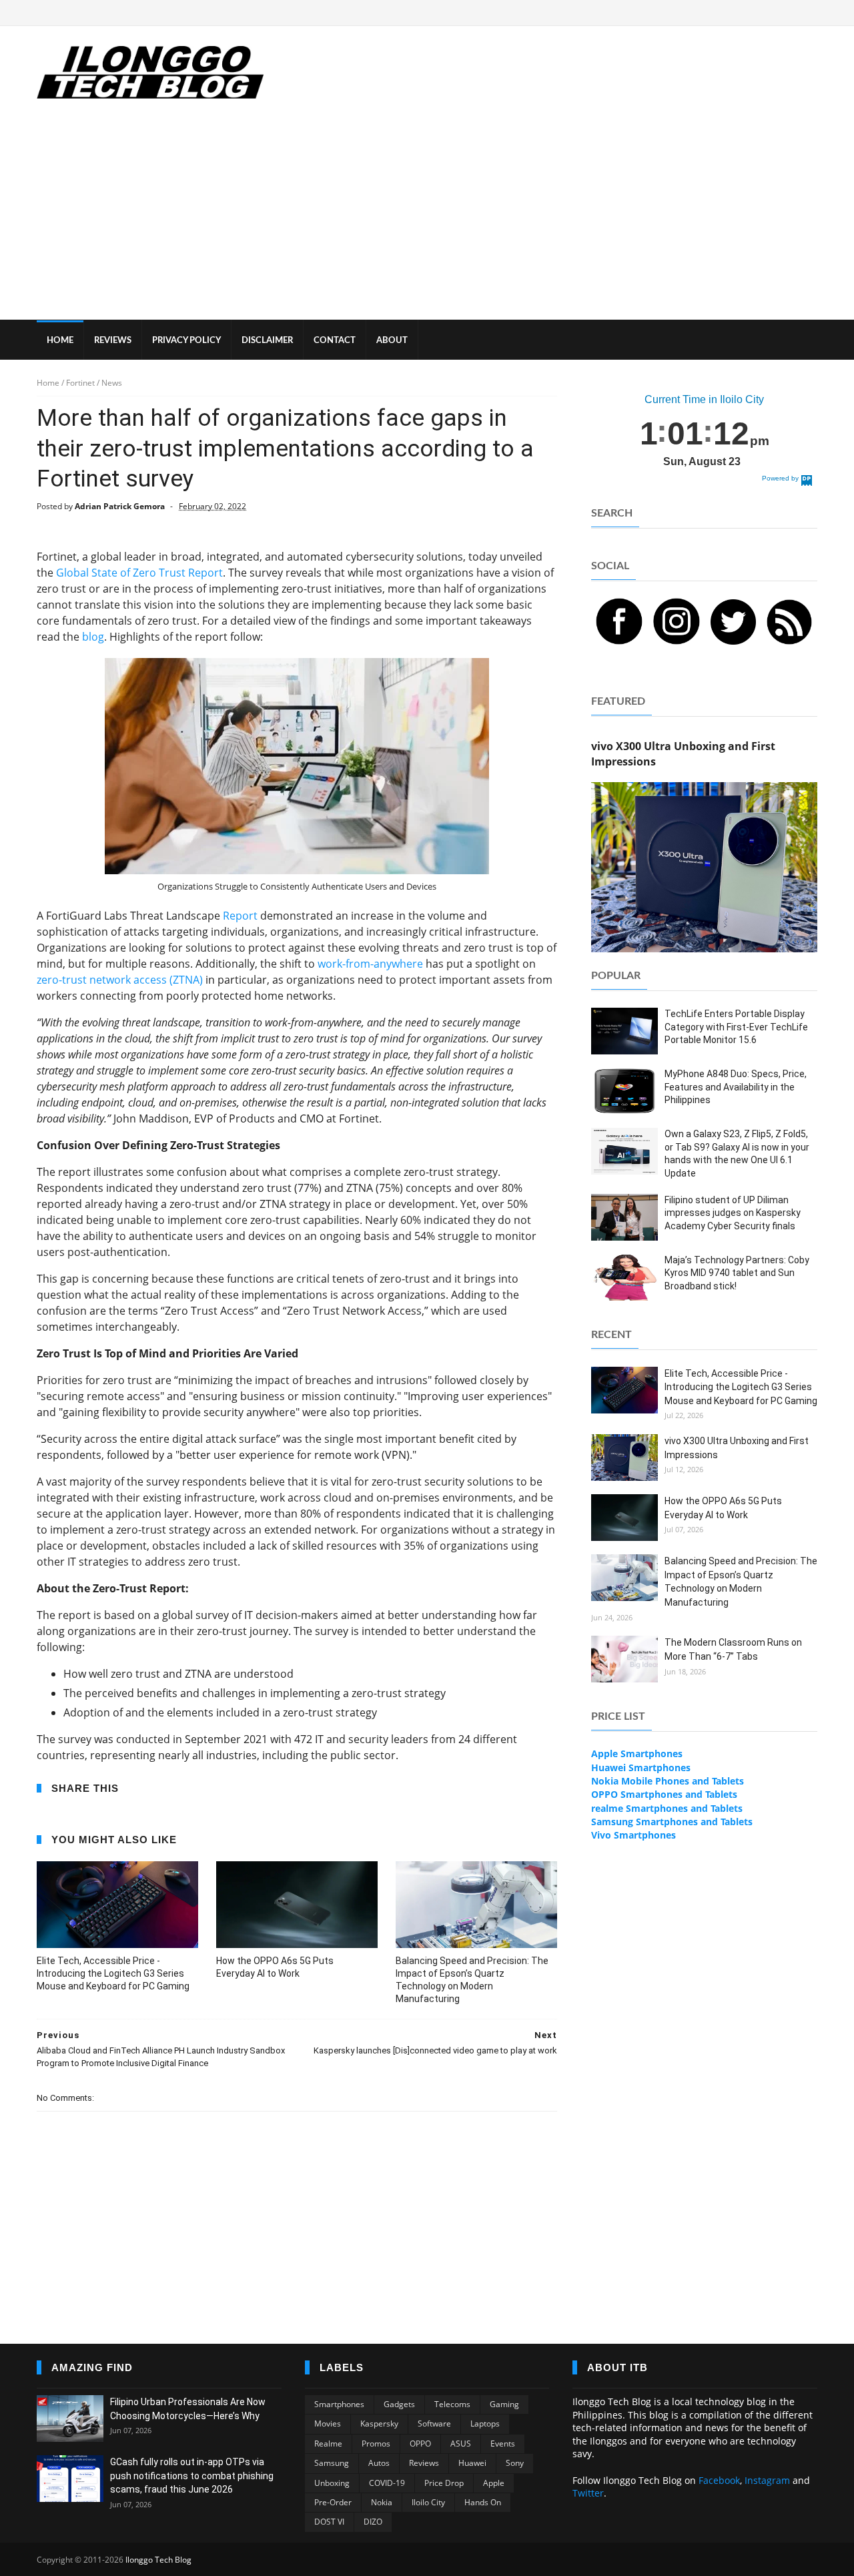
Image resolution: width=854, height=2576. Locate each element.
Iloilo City (428, 2502)
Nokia (382, 2502)
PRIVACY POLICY (186, 341)
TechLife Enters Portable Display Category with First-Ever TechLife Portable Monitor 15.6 (736, 1027)
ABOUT (392, 341)
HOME (60, 341)
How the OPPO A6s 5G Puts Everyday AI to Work (275, 1967)
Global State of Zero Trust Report (139, 573)
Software (434, 2424)
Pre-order (333, 2502)
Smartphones (339, 2404)
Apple (494, 2483)
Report (240, 916)
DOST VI (329, 2522)
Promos (376, 2444)
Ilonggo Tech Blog (158, 2560)
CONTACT (335, 341)
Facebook (719, 2480)
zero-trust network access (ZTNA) (120, 980)
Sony (515, 2463)
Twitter (588, 2493)
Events (503, 2444)
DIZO (373, 2522)
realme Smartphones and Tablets (667, 1808)
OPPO (420, 2444)
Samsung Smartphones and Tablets (672, 1822)
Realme (328, 2444)
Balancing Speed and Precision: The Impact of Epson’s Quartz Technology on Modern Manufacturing (472, 1980)
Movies (328, 2424)
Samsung (332, 2463)
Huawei (472, 2463)
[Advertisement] (427, 220)
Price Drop (444, 2483)
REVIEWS (113, 341)
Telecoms (452, 2404)
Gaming (504, 2404)
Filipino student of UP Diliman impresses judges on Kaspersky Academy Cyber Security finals (733, 1213)
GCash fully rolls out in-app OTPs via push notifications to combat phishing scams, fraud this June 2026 (192, 2476)
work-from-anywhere (370, 964)
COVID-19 (387, 2483)
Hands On (483, 2502)
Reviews (424, 2463)
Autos (379, 2463)
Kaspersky (379, 2424)
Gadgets (399, 2404)
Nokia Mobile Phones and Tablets (668, 1781)
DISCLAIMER (267, 341)
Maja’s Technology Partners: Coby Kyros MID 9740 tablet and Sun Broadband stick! (737, 1273)
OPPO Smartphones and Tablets (664, 1794)
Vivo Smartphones (633, 1835)
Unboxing (332, 2483)
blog (93, 637)
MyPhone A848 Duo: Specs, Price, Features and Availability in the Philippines (736, 1087)
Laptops (485, 2424)
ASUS (461, 2444)
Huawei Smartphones (641, 1767)
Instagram (767, 2480)
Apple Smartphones (637, 1753)
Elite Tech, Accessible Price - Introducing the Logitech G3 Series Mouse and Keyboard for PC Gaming (113, 1973)
